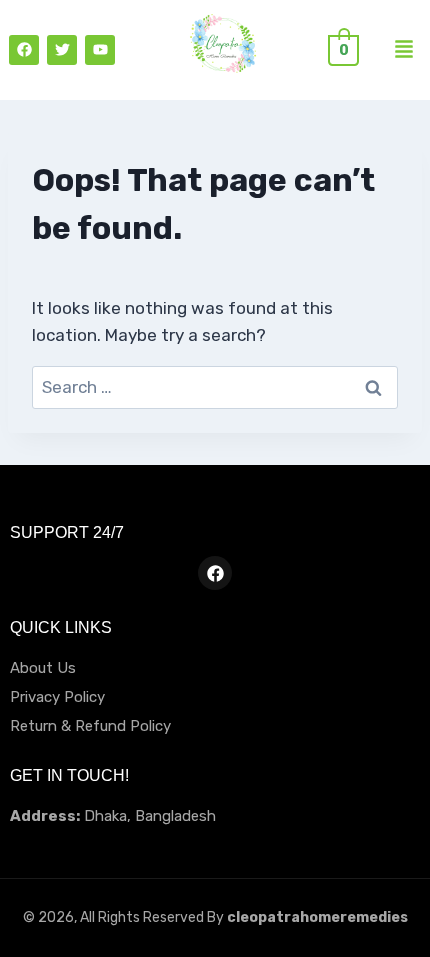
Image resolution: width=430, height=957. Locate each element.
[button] (404, 50)
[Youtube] (100, 50)
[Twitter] (62, 50)
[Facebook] (24, 50)
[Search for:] (215, 387)
